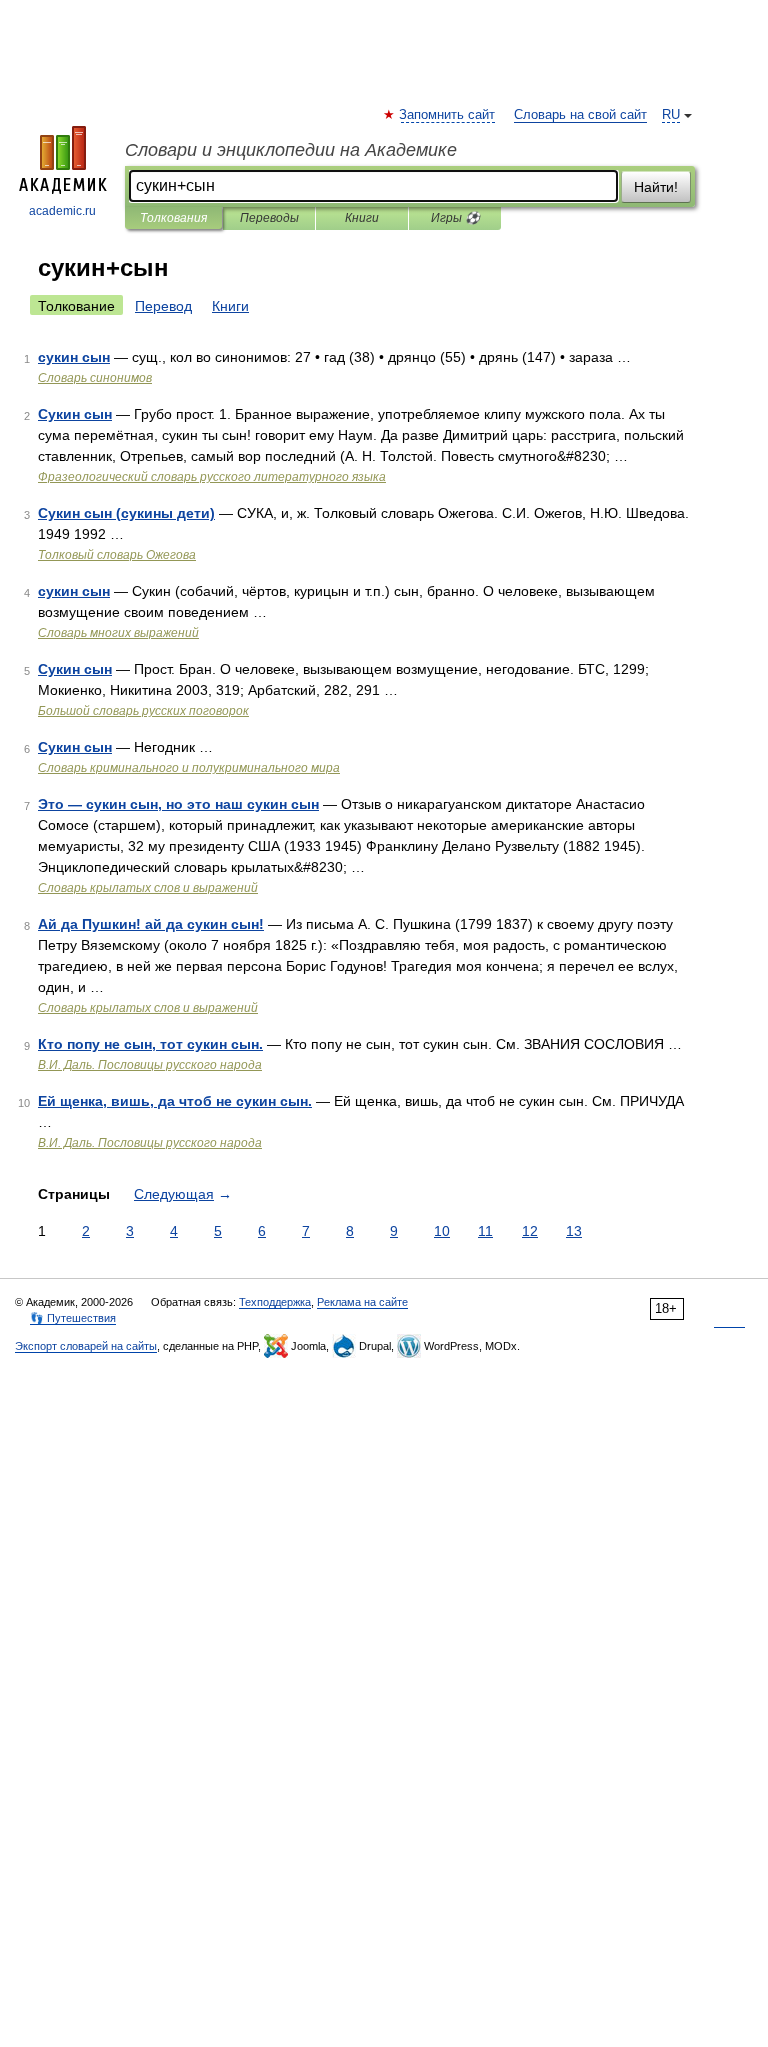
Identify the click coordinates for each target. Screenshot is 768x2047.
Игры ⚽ (455, 218)
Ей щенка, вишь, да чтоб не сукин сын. (175, 1101)
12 (530, 1231)
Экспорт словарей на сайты (86, 1346)
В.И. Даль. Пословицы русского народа (150, 1065)
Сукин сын (75, 414)
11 (485, 1231)
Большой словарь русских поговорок (143, 711)
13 (574, 1231)
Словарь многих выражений (118, 633)
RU (671, 115)
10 (442, 1231)
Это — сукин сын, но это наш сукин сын (178, 804)
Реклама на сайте (362, 1302)
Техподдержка (275, 1302)
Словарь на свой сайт (580, 115)
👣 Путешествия (73, 1318)
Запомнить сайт (448, 115)
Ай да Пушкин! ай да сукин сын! (151, 924)
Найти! (656, 187)
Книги (362, 218)
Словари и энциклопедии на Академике (291, 150)
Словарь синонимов (95, 378)
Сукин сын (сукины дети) (126, 513)
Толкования (173, 218)
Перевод (163, 306)
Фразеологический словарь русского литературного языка (212, 477)
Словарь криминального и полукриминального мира (189, 768)
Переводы (269, 218)
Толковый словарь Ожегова (117, 555)
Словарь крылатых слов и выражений (148, 888)
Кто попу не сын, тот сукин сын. (150, 1044)
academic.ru (62, 211)
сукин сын (74, 357)
